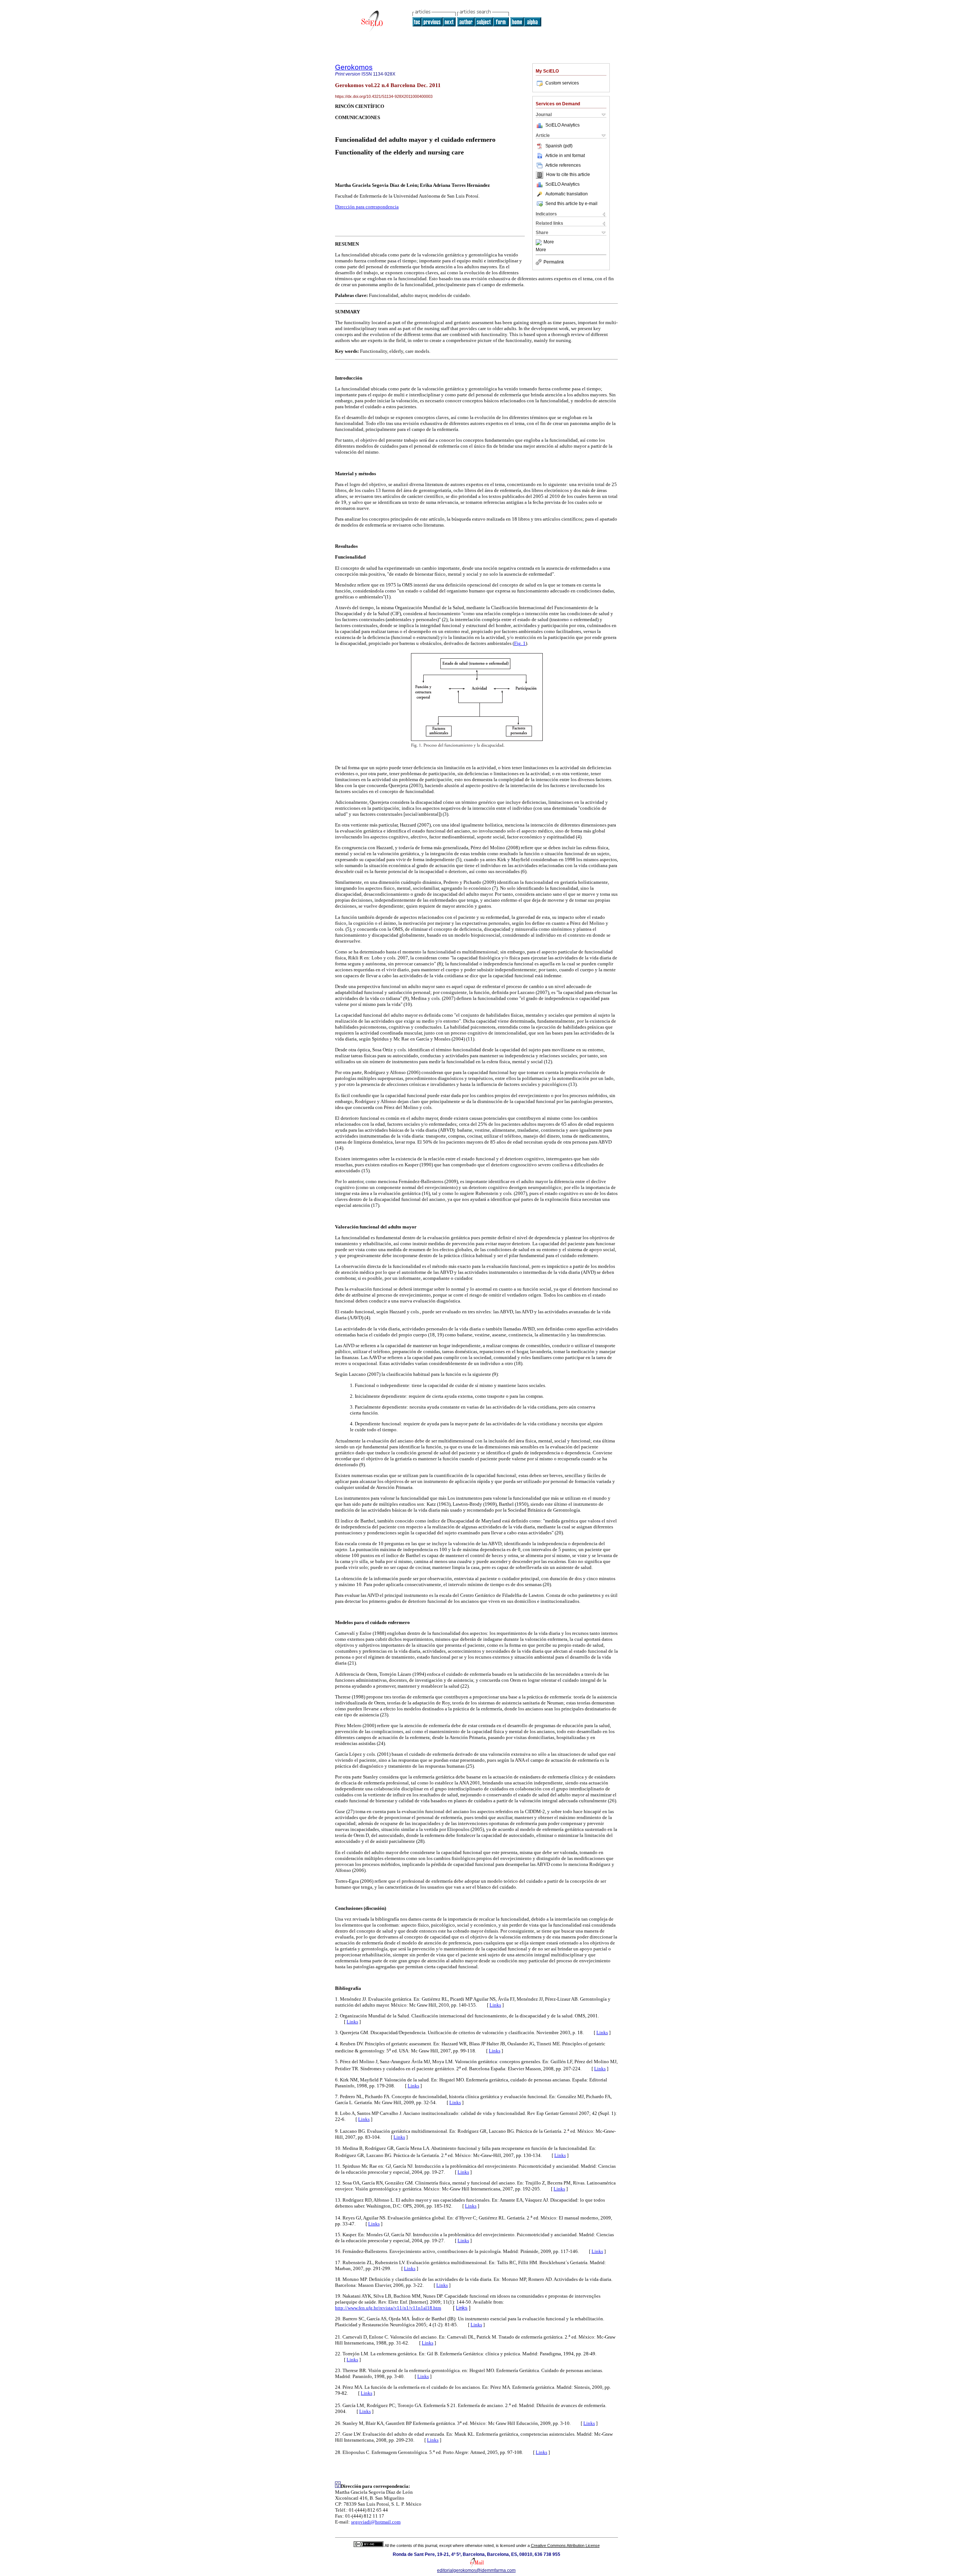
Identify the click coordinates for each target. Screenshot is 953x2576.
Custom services (562, 83)
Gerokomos (354, 67)
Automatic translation (567, 194)
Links (495, 2005)
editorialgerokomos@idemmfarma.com (476, 2570)
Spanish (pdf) (559, 146)
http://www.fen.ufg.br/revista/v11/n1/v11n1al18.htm (388, 2308)
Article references (563, 165)
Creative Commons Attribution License (565, 2545)
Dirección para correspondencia (367, 207)
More (549, 242)
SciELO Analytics (562, 125)
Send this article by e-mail (571, 204)
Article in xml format (565, 156)
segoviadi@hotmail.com (376, 2522)
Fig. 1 (520, 643)
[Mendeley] (540, 242)
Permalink (554, 262)
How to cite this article (568, 175)
